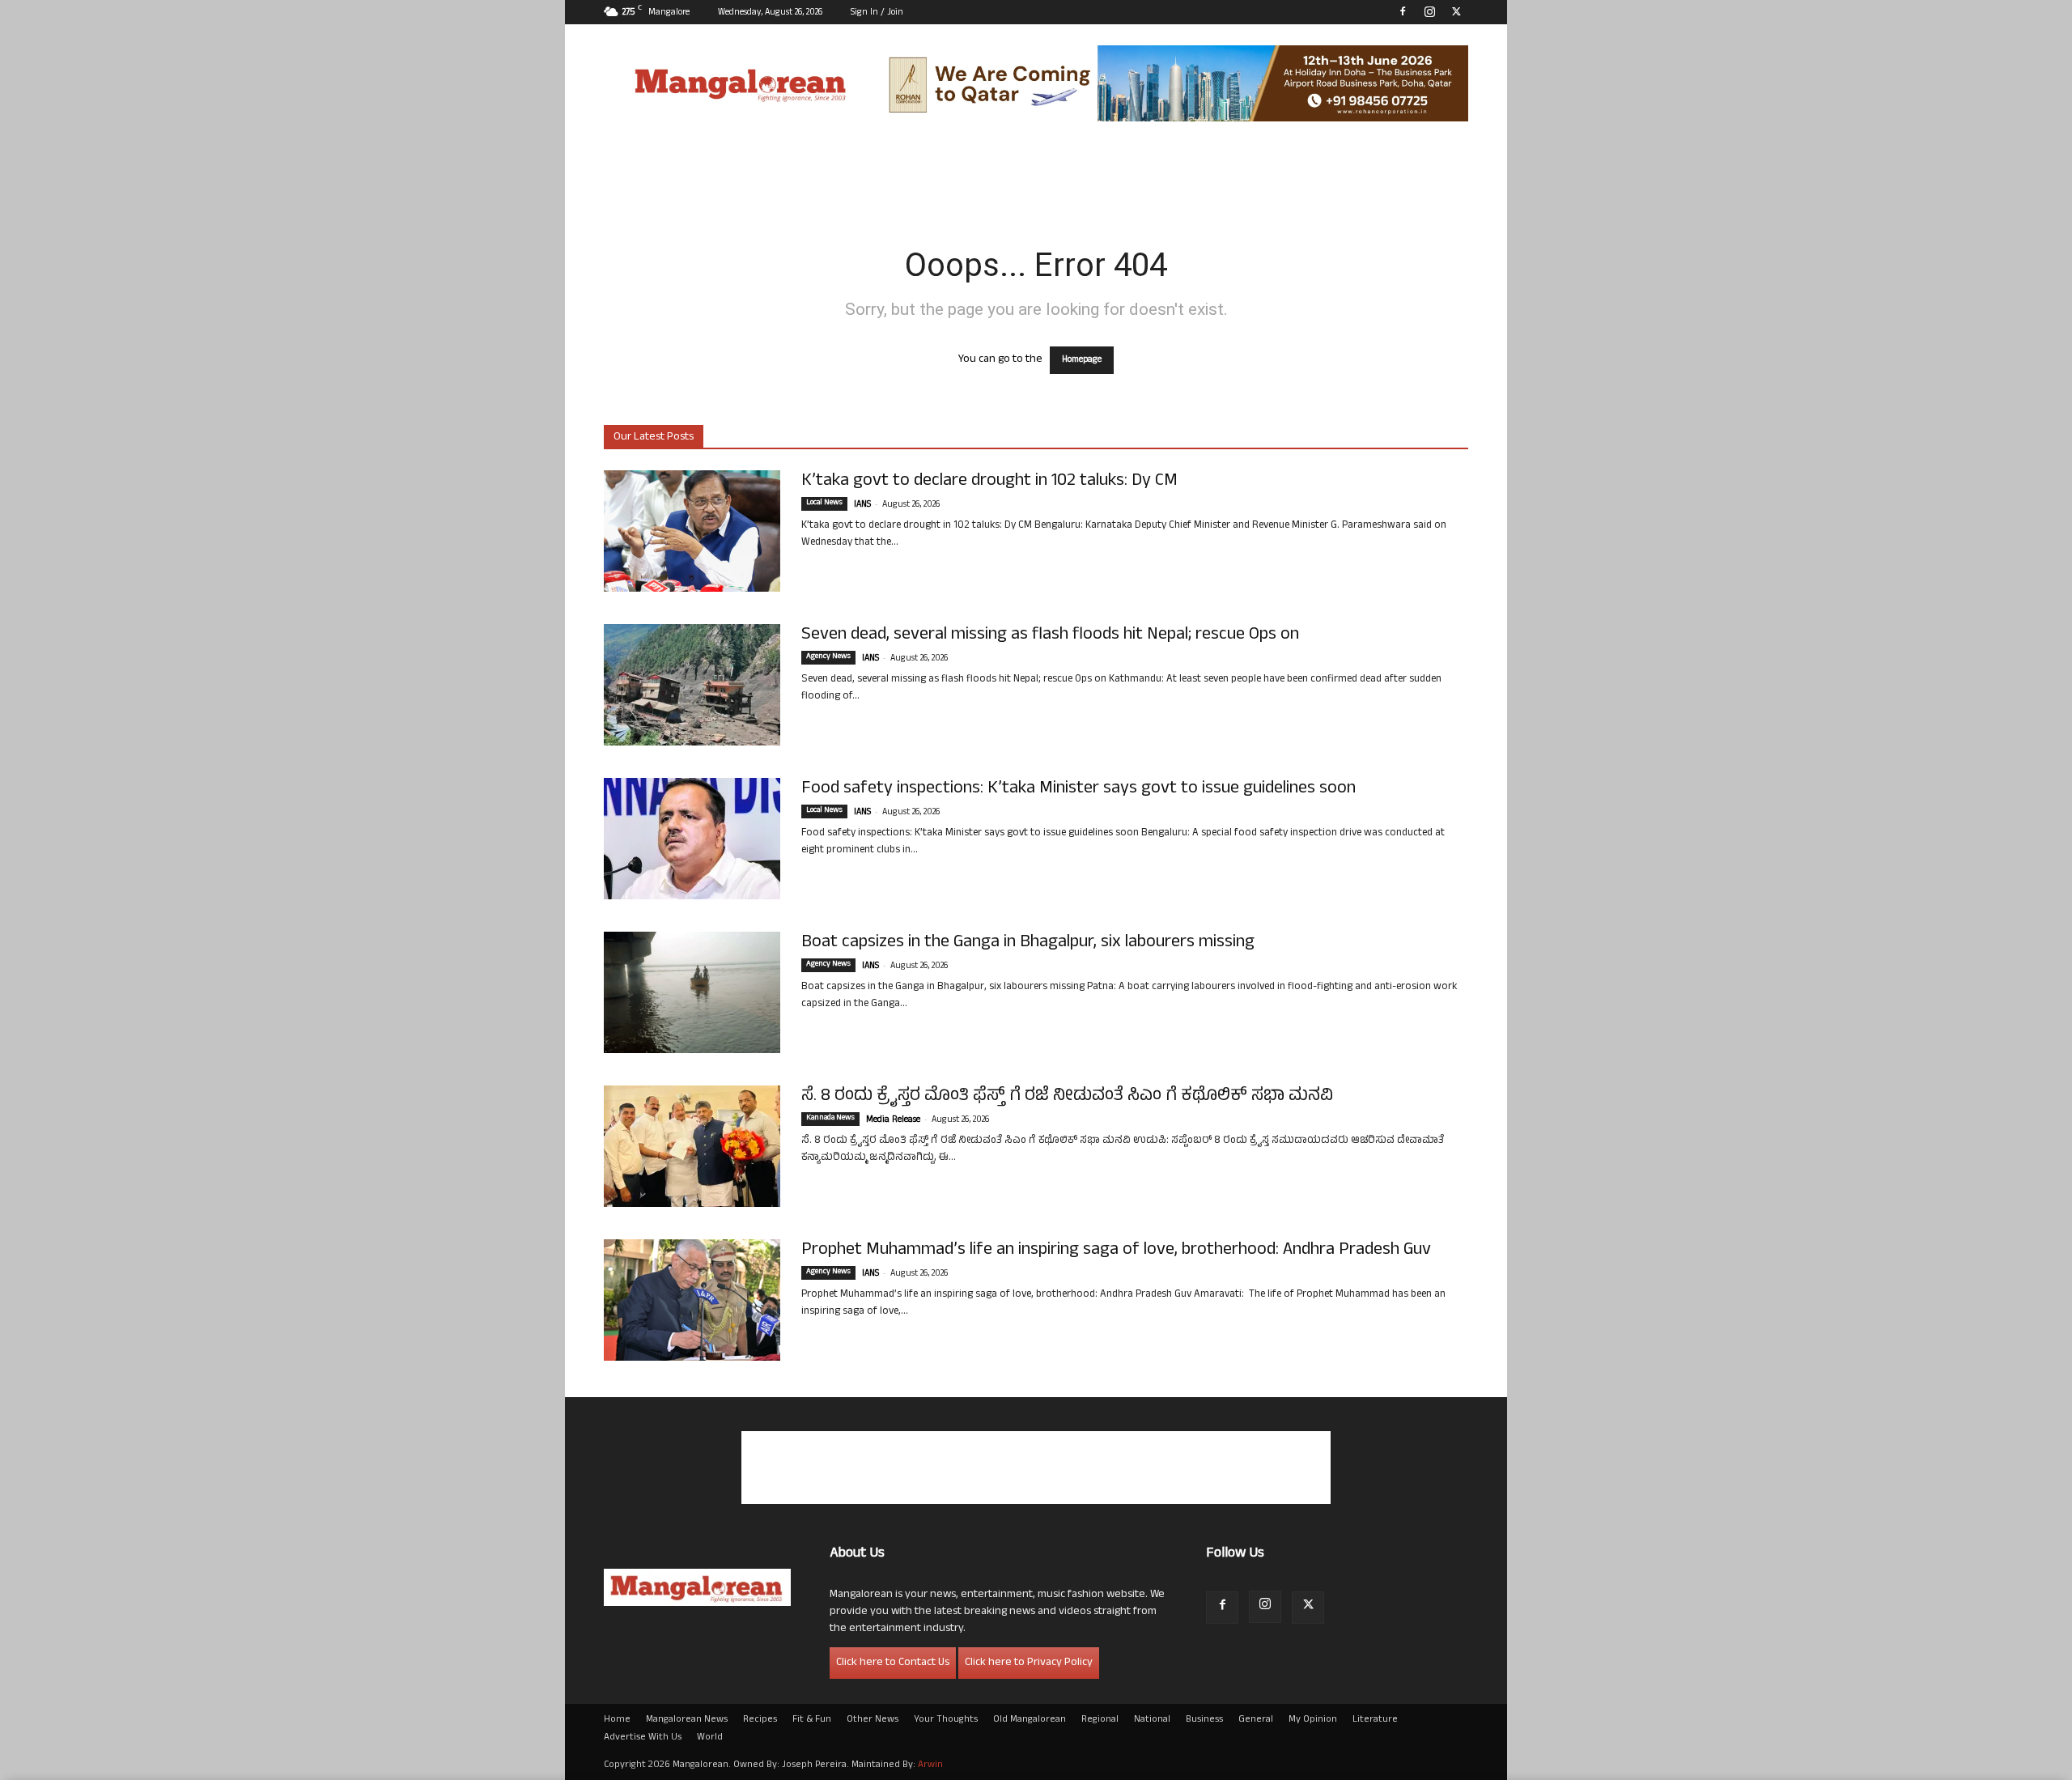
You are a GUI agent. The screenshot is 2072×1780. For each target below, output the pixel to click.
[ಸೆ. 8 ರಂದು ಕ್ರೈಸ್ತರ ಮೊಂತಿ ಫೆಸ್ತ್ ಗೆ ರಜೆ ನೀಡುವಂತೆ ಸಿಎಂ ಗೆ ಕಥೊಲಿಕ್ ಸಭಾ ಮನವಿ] (692, 1146)
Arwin (930, 1765)
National (1152, 1720)
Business (1204, 1720)
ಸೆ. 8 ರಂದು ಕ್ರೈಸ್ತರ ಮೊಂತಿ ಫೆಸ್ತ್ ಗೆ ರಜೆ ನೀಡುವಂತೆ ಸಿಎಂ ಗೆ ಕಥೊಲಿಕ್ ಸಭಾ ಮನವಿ (1067, 1097)
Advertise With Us (643, 1738)
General (1256, 1720)
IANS (862, 505)
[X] (1456, 11)
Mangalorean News (687, 1720)
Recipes (760, 1720)
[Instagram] (1429, 11)
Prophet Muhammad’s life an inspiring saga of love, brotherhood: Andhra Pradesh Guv (1116, 1251)
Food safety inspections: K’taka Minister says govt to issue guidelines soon (1078, 789)
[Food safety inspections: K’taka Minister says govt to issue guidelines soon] (692, 839)
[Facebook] (1403, 11)
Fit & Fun (812, 1720)
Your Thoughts (946, 1720)
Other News (873, 1720)
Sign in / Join (877, 13)
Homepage (1082, 360)
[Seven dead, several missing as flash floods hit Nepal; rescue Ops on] (692, 685)
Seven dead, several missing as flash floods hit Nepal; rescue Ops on (1050, 635)
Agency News (828, 657)
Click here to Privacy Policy (1029, 1663)
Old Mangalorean (1030, 1720)
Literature (1375, 1720)
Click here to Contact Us (893, 1663)
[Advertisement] (1036, 1468)
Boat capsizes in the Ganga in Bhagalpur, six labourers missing (1028, 943)
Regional (1100, 1720)
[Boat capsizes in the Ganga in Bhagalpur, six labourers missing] (692, 992)
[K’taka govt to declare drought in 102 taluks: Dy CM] (692, 531)
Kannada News (830, 1119)
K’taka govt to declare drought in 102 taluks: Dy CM (989, 482)
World (710, 1738)
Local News (824, 503)
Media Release (893, 1120)
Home (617, 1720)
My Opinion (1313, 1720)
